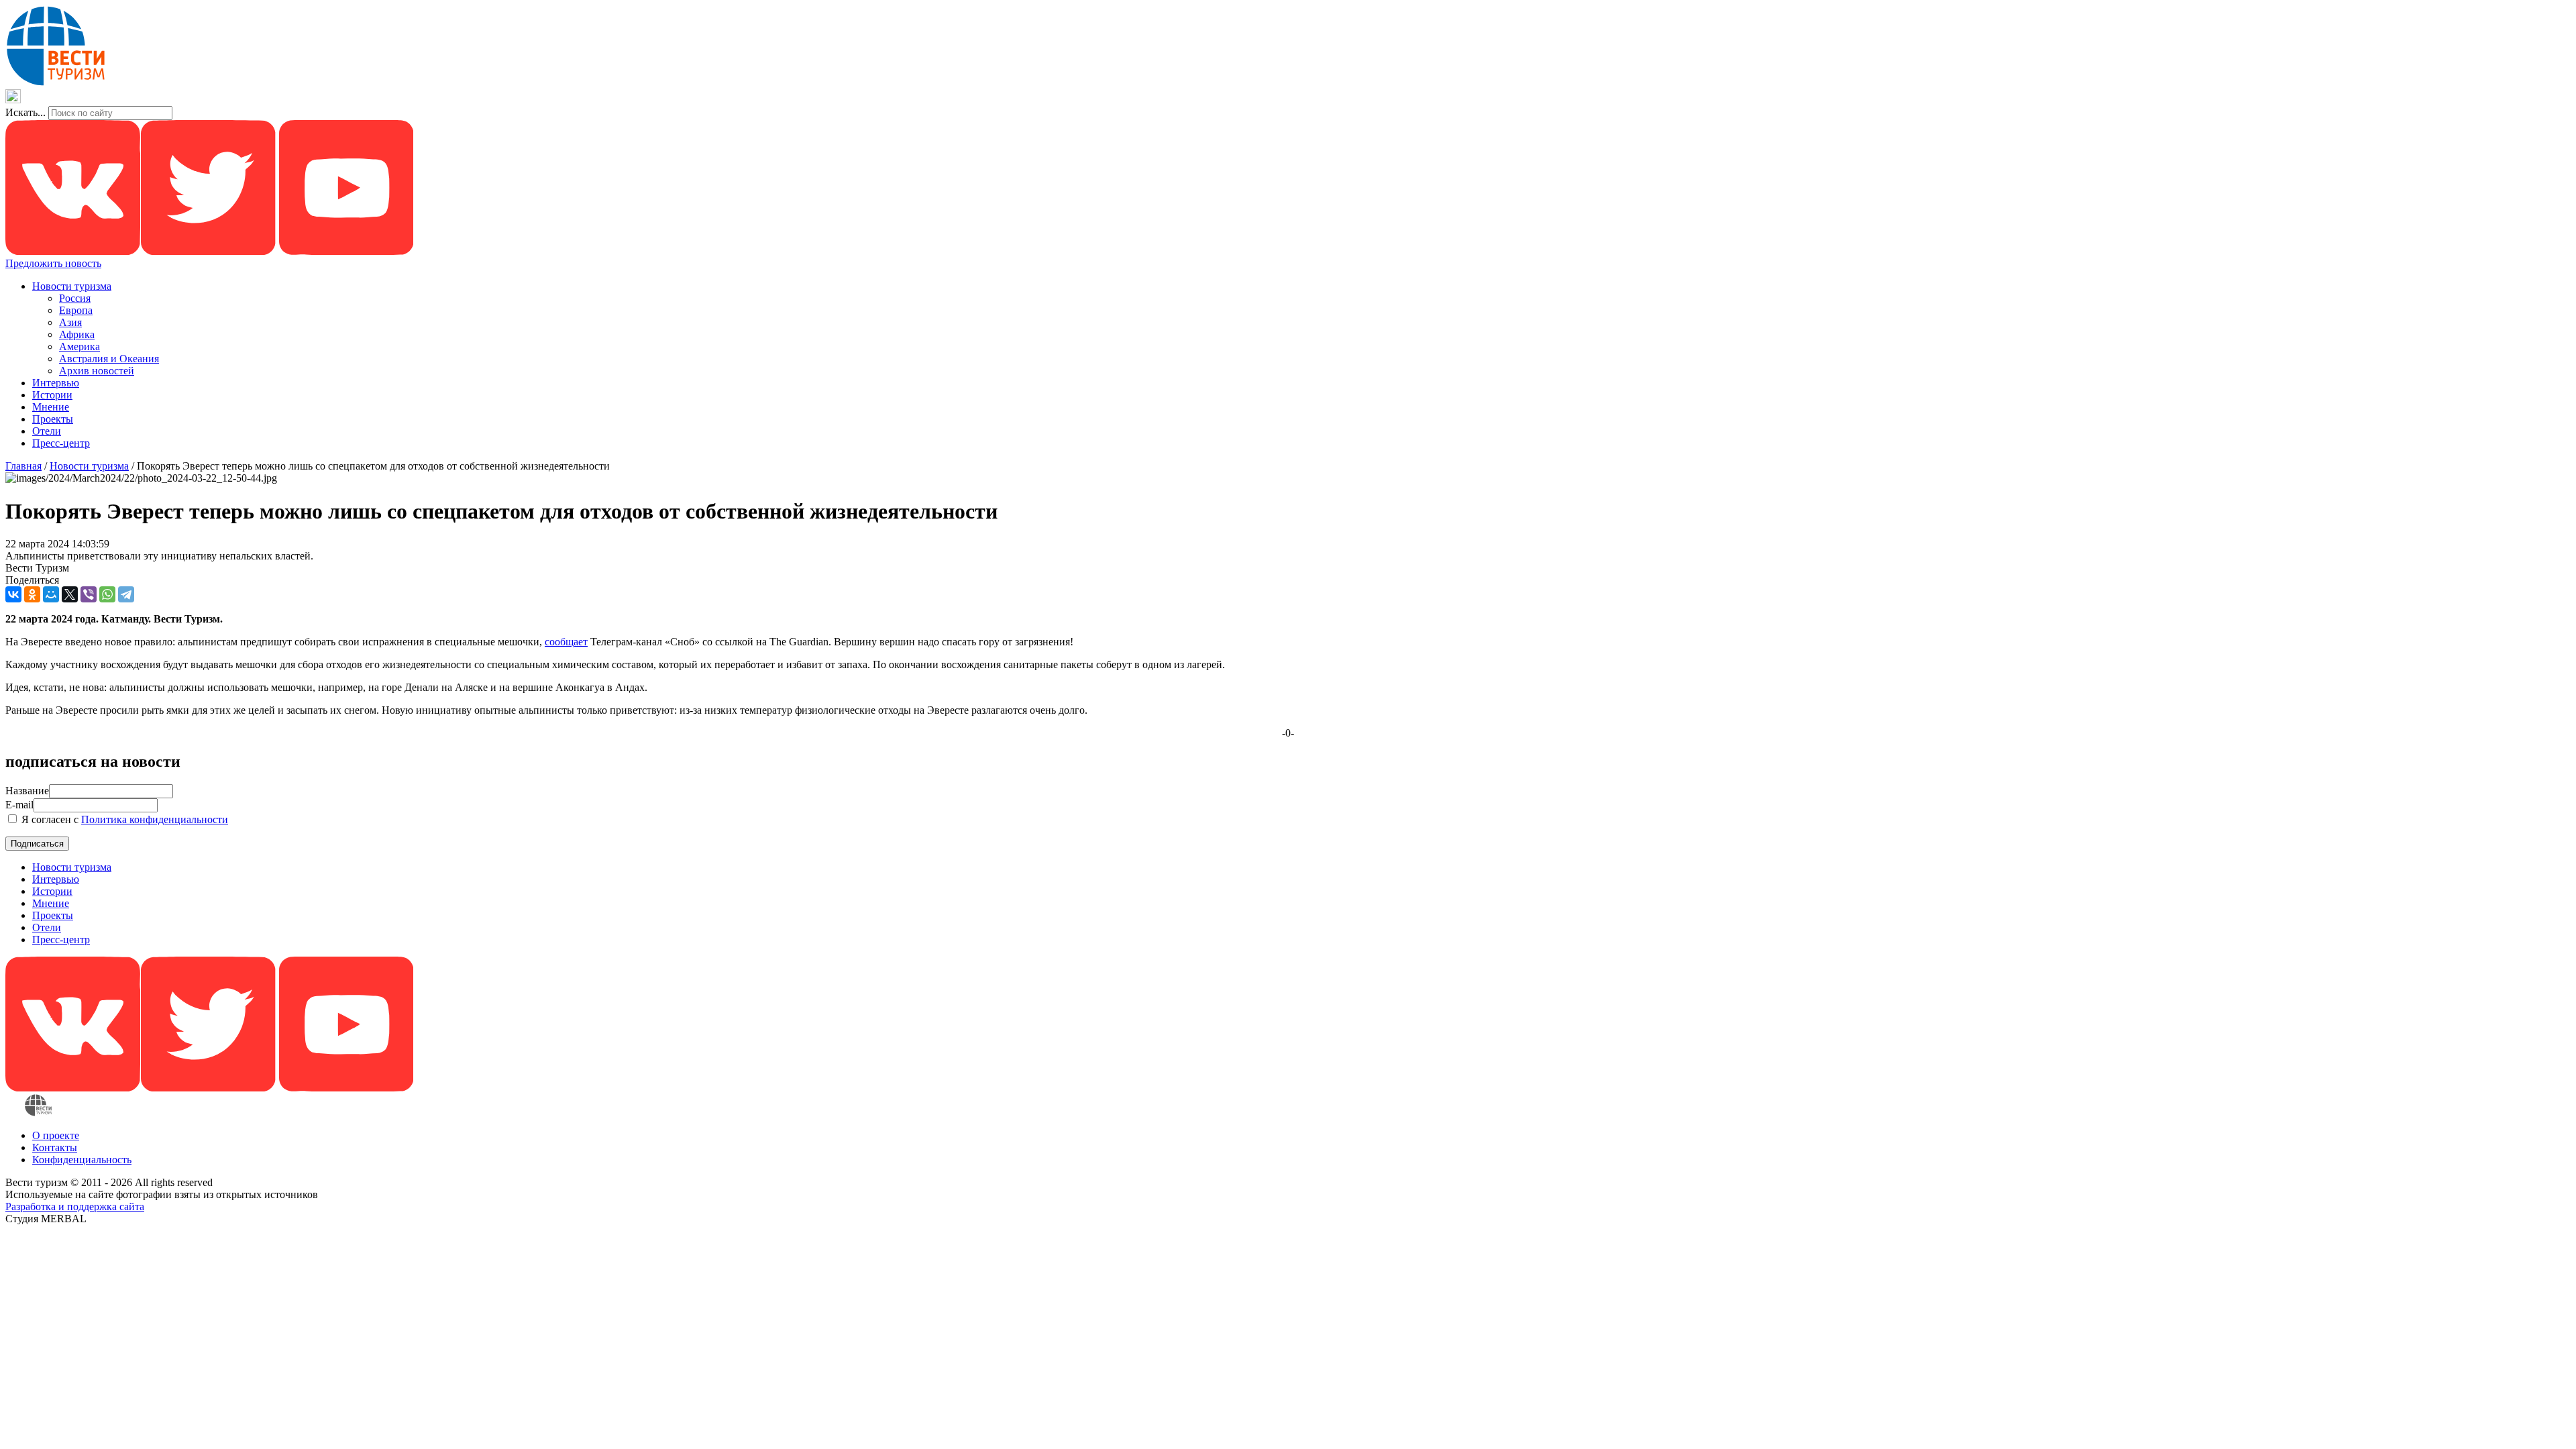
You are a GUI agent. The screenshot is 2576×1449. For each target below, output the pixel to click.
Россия (75, 298)
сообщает (566, 642)
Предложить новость (53, 263)
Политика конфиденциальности (155, 819)
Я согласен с (123, 819)
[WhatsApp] (107, 594)
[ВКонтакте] (13, 594)
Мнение (51, 407)
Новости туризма (72, 286)
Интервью (56, 383)
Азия (70, 322)
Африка (77, 334)
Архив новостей (97, 371)
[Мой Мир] (51, 594)
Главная (23, 466)
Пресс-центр (61, 443)
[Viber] (89, 594)
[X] (70, 594)
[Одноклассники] (32, 594)
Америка (79, 346)
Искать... (25, 112)
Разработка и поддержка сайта (75, 1206)
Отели (47, 431)
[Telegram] (126, 594)
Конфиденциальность (82, 1160)
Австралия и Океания (109, 359)
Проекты (53, 419)
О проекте (56, 1135)
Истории (52, 395)
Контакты (55, 1147)
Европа (76, 310)
